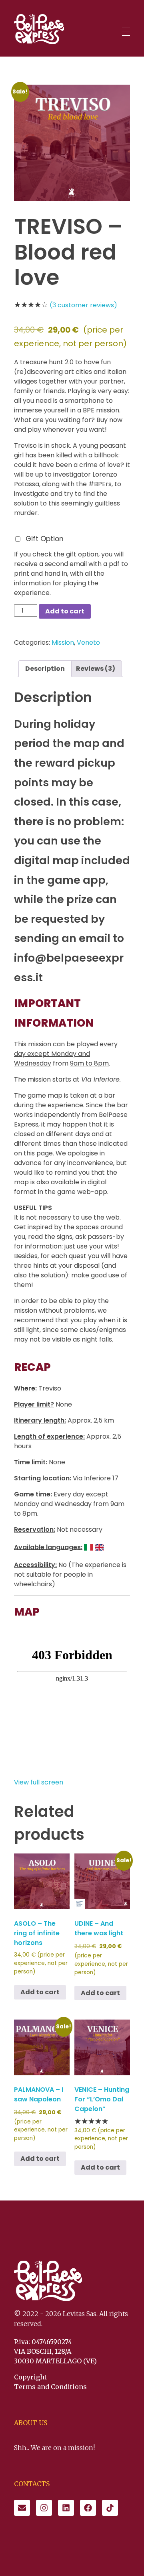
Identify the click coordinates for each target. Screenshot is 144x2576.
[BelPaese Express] (39, 29)
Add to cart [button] (40, 1992)
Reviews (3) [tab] (96, 669)
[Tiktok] (110, 2508)
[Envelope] (22, 2508)
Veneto (88, 642)
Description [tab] (45, 669)
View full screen (39, 1782)
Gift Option (45, 539)
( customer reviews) (83, 305)
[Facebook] (88, 2508)
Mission (63, 642)
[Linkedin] (66, 2508)
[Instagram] (44, 2508)
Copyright (30, 2377)
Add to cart (65, 611)
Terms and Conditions (50, 2387)
